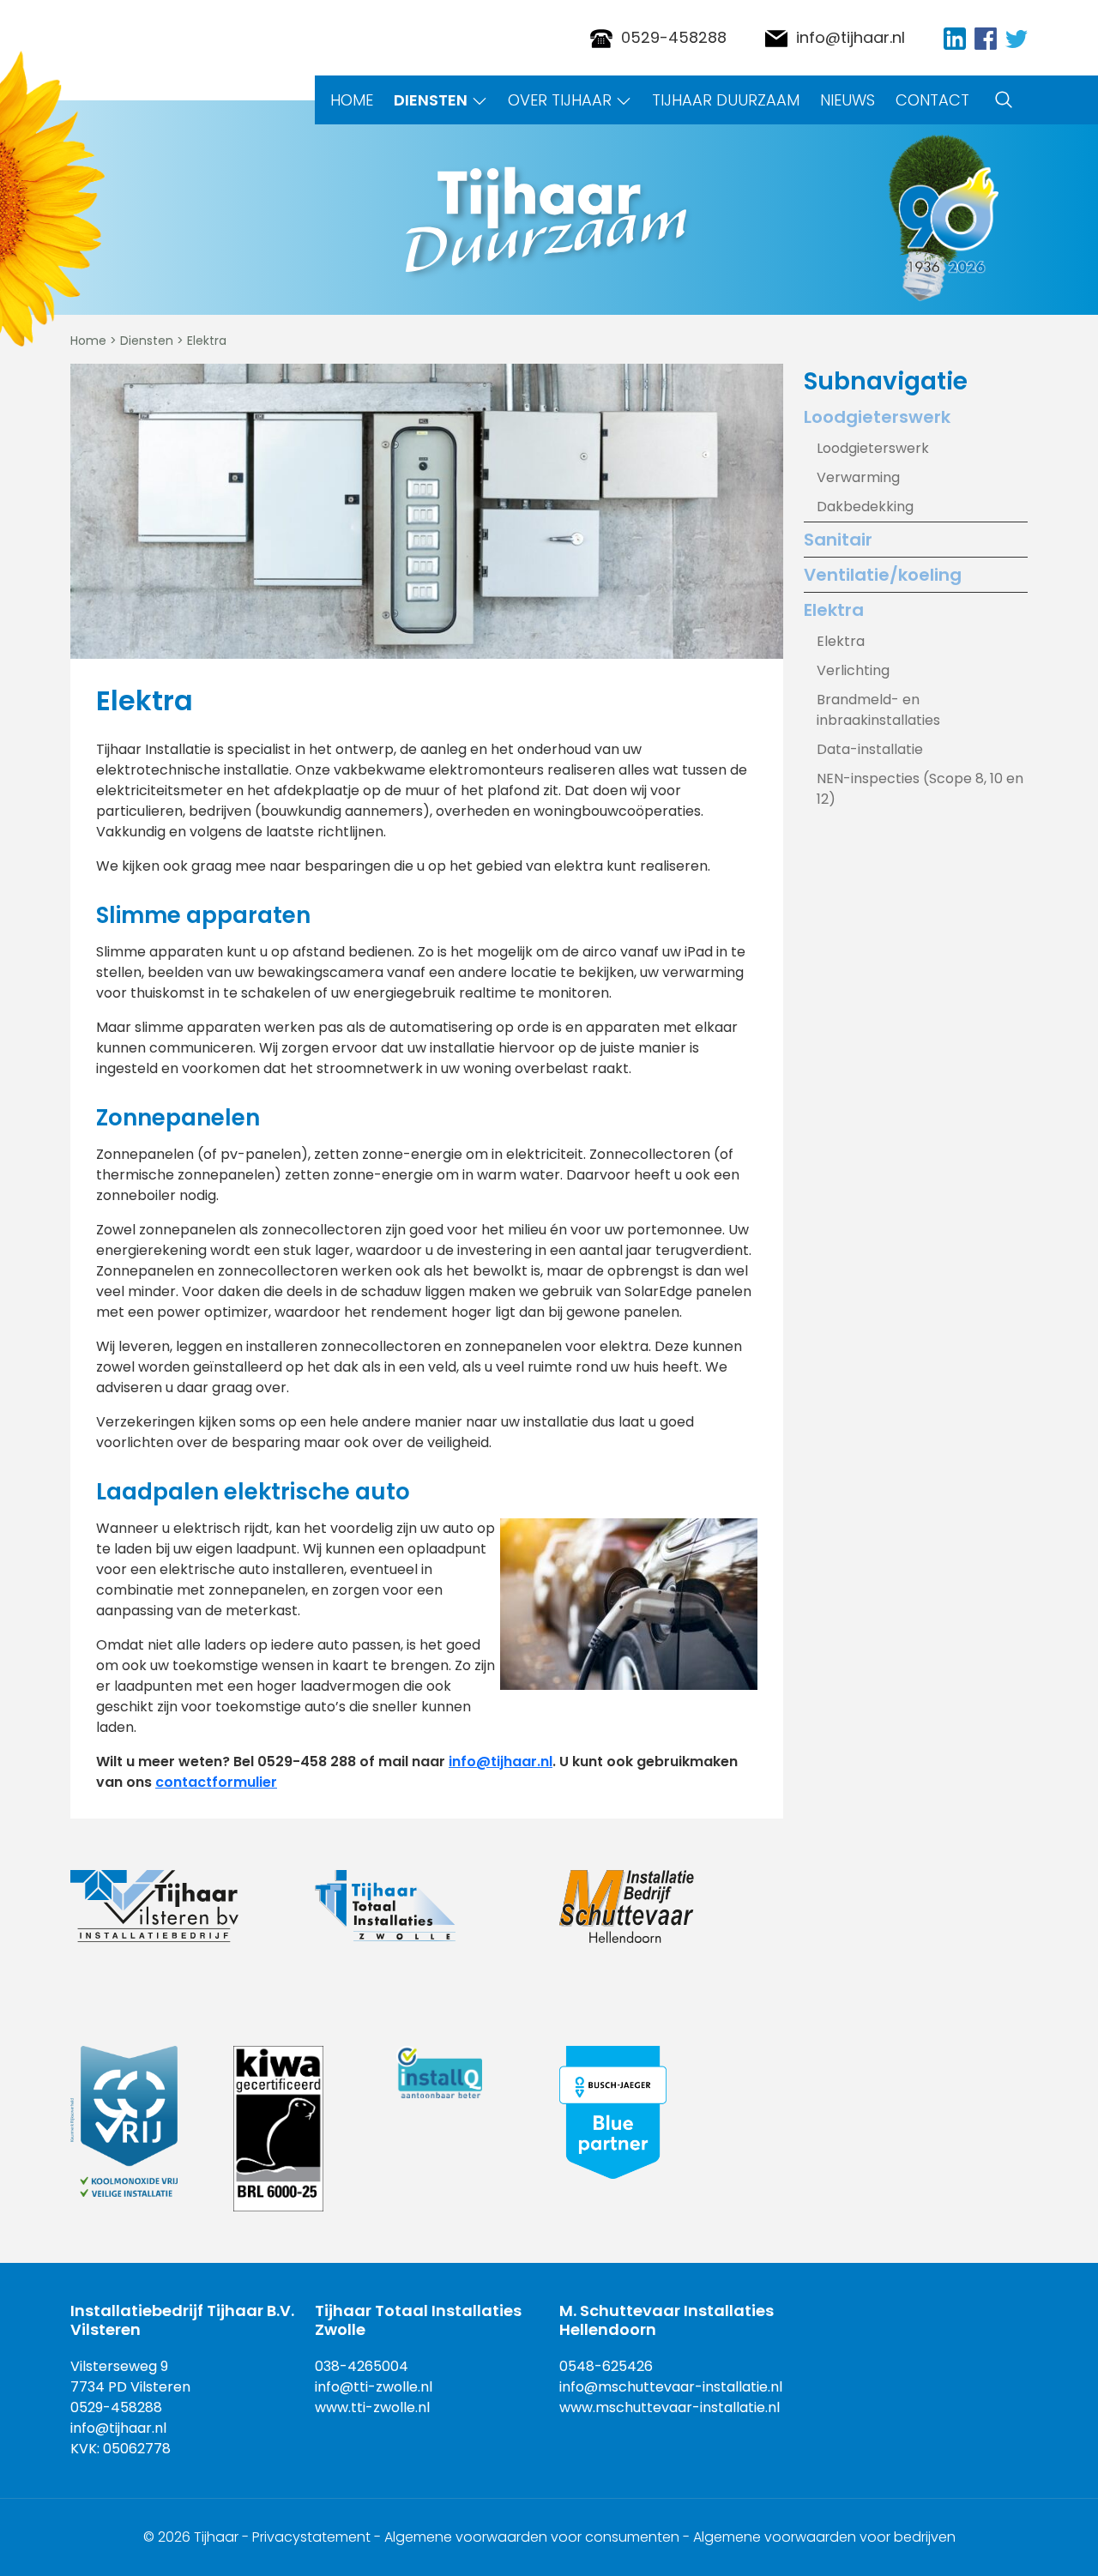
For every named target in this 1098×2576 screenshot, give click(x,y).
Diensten (431, 100)
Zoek (1004, 100)
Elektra (834, 610)
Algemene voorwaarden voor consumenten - (539, 2537)
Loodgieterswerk (877, 417)
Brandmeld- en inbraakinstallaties (878, 710)
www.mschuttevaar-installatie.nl (670, 2407)
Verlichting (853, 670)
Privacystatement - (318, 2537)
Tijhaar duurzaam (726, 100)
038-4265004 (362, 2366)
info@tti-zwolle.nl (374, 2387)
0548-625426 (606, 2366)
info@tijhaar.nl (851, 37)
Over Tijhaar (560, 100)
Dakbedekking (865, 507)
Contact (932, 100)
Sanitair (838, 540)
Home (352, 100)
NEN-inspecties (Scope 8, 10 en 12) (920, 789)
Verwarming (858, 477)
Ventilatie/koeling (883, 575)
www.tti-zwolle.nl (372, 2407)
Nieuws (848, 100)
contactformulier (216, 1782)
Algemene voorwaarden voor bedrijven (824, 2537)
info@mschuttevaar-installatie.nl (671, 2387)
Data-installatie (870, 749)
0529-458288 (674, 37)
